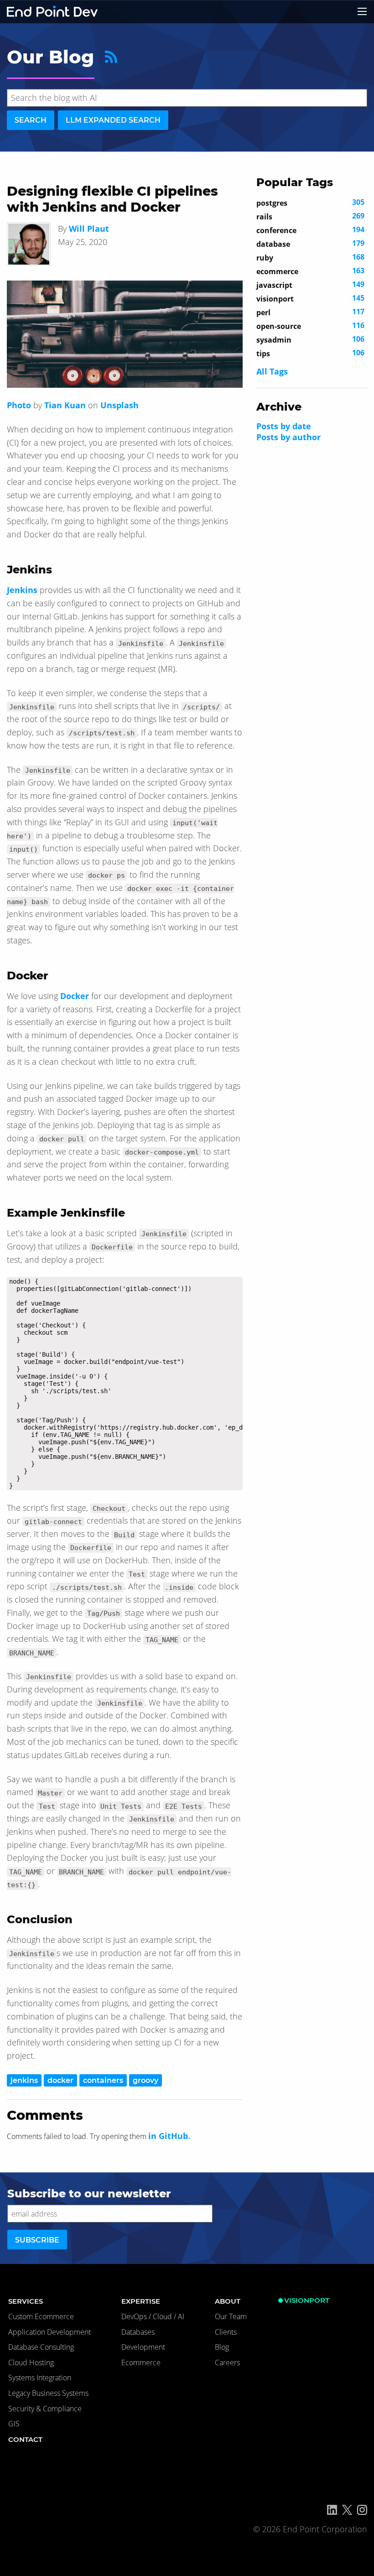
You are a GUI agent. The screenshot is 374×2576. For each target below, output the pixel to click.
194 (310, 230)
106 (310, 339)
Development (143, 2347)
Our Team (231, 2316)
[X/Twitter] (347, 2510)
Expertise (141, 2301)
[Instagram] (362, 2510)
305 (310, 203)
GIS (14, 2424)
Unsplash (119, 405)
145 (310, 298)
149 (310, 285)
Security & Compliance (45, 2409)
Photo (19, 405)
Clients (226, 2332)
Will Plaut (89, 229)
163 (310, 271)
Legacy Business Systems (48, 2393)
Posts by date (284, 426)
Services (26, 2301)
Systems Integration (40, 2378)
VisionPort (307, 2300)
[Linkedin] (333, 2510)
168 (310, 257)
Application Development (49, 2332)
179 (310, 244)
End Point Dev (52, 12)
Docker (75, 996)
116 (310, 326)
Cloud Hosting (31, 2363)
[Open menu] (362, 11)
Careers (227, 2363)
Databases (138, 2332)
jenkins (24, 2080)
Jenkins (22, 590)
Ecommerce (141, 2363)
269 (310, 216)
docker (60, 2080)
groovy (145, 2080)
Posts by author (288, 437)
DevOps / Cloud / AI (153, 2316)
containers (103, 2080)
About (228, 2301)
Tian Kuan (65, 405)
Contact (25, 2439)
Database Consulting (41, 2347)
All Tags (272, 371)
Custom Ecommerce (41, 2316)
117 (310, 312)
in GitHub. (169, 2136)
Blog (222, 2347)
